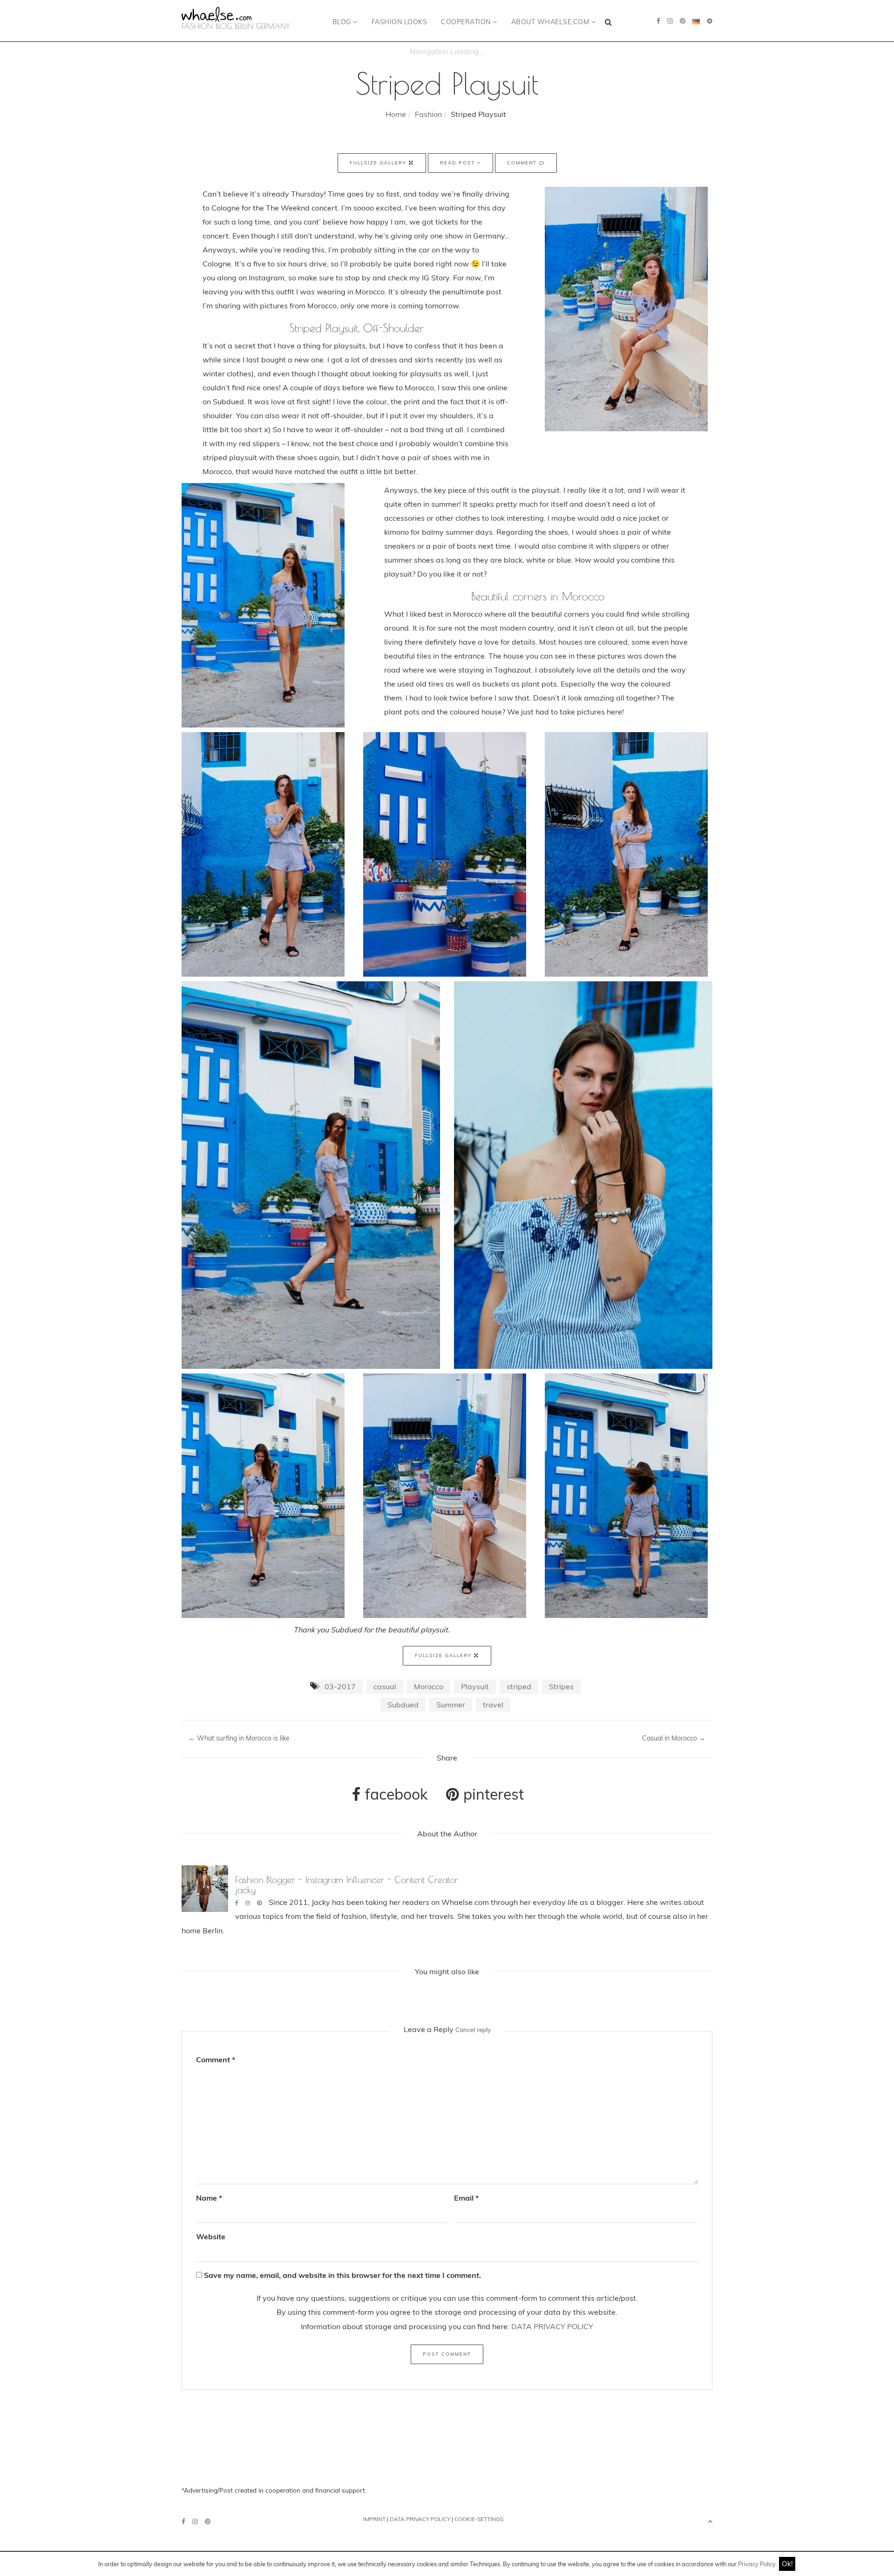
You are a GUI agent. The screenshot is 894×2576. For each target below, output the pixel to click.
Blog (343, 22)
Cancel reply (473, 2029)
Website (211, 2236)
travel (493, 1705)
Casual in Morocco (674, 1738)
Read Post (459, 163)
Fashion (428, 114)
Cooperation (467, 22)
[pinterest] (683, 21)
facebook (394, 1794)
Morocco (429, 1686)
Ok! (787, 2564)
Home (396, 114)
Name (209, 2198)
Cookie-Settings (479, 2519)
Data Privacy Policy (420, 2519)
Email (466, 2198)
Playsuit (475, 1686)
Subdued (403, 1705)
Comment (523, 163)
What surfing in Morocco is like (239, 1738)
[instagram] (670, 21)
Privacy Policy (757, 2564)
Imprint (374, 2519)
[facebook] (658, 21)
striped (519, 1686)
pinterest (492, 1794)
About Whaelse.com (551, 22)
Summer (451, 1705)
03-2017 (340, 1686)
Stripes (561, 1686)
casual (385, 1686)
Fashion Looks (400, 22)
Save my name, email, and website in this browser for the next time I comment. (342, 2275)
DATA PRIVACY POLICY (552, 2326)
